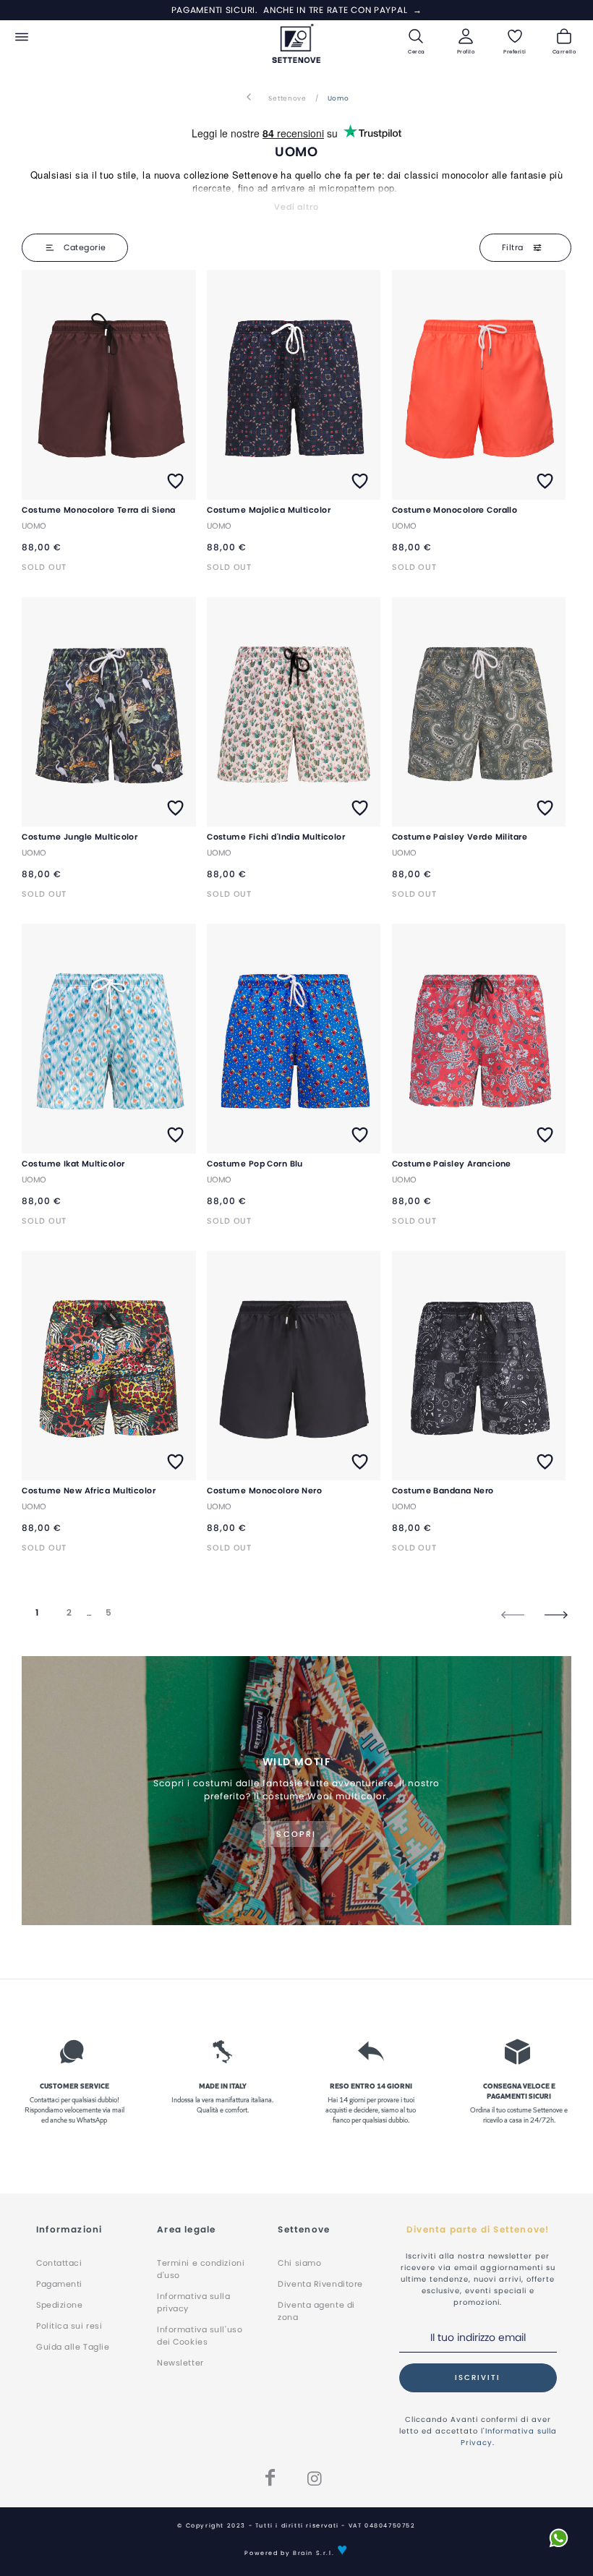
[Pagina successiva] (556, 1614)
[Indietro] (249, 98)
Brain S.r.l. (313, 2553)
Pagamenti (59, 2284)
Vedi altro (296, 207)
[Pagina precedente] (513, 1614)
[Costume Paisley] (479, 712)
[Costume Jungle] (108, 712)
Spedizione (60, 2305)
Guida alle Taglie (73, 2347)
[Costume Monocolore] (108, 385)
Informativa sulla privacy (193, 2302)
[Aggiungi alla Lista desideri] (175, 482)
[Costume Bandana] (479, 1366)
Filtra (514, 247)
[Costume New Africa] (108, 1366)
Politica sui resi (69, 2326)
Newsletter (180, 2363)
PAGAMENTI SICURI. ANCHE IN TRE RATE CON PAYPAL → (297, 10)
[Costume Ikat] (108, 1039)
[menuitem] (24, 37)
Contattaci (59, 2263)
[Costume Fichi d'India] (294, 712)
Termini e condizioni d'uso (201, 2269)
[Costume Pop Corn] (294, 1039)
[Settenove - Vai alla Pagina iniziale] (297, 43)
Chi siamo (299, 2263)
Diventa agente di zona (316, 2311)
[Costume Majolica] (294, 385)
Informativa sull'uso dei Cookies (200, 2336)
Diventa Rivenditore (320, 2284)
